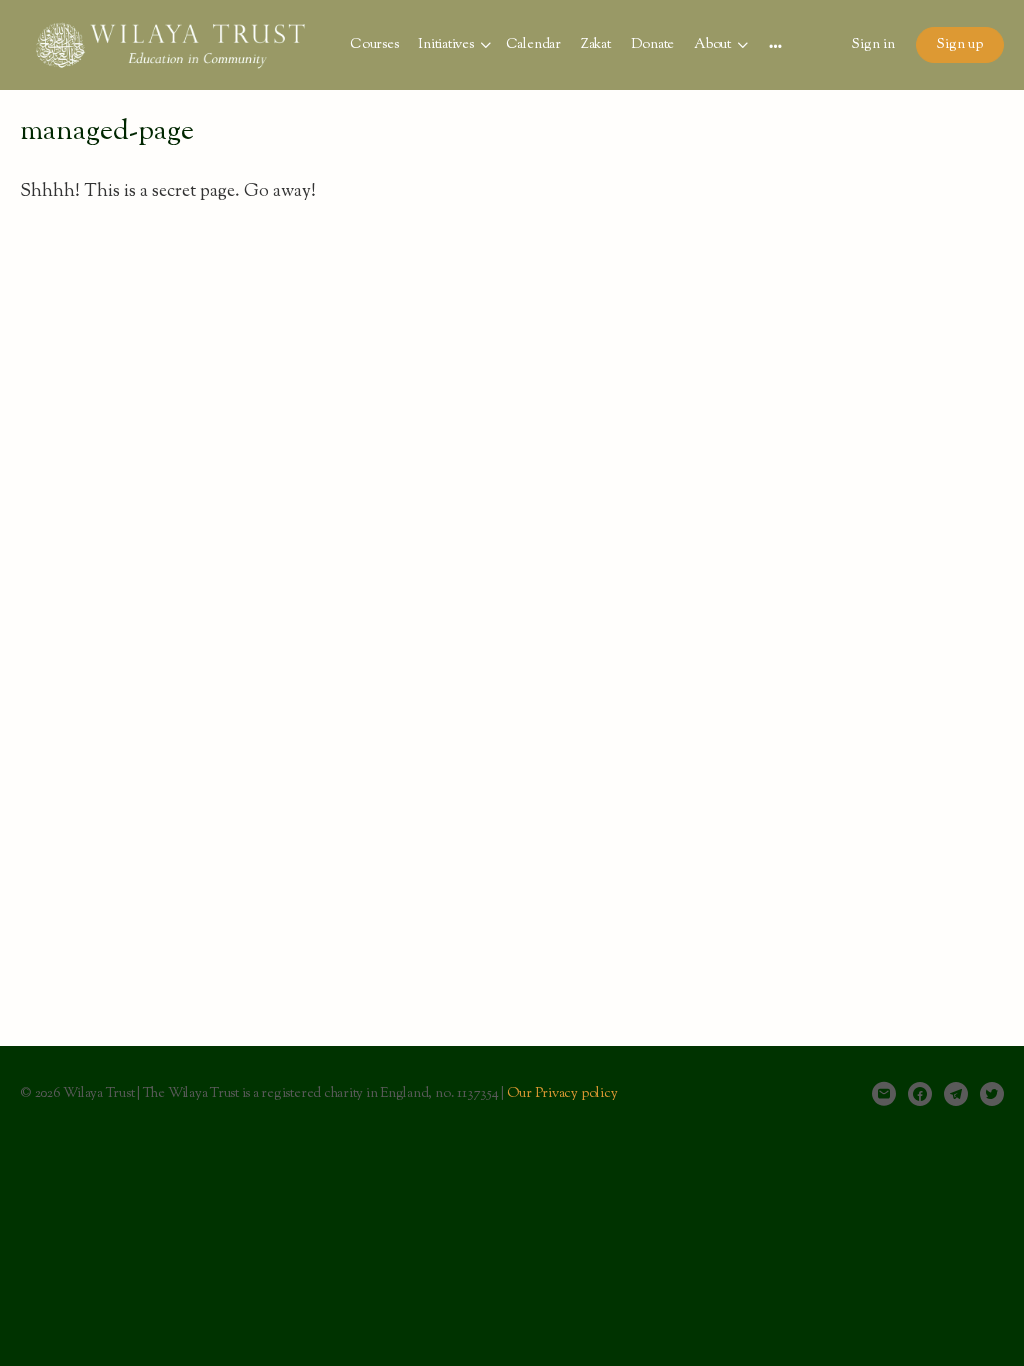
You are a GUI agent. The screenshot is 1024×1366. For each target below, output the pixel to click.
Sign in (873, 45)
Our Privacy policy (562, 1094)
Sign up (960, 45)
